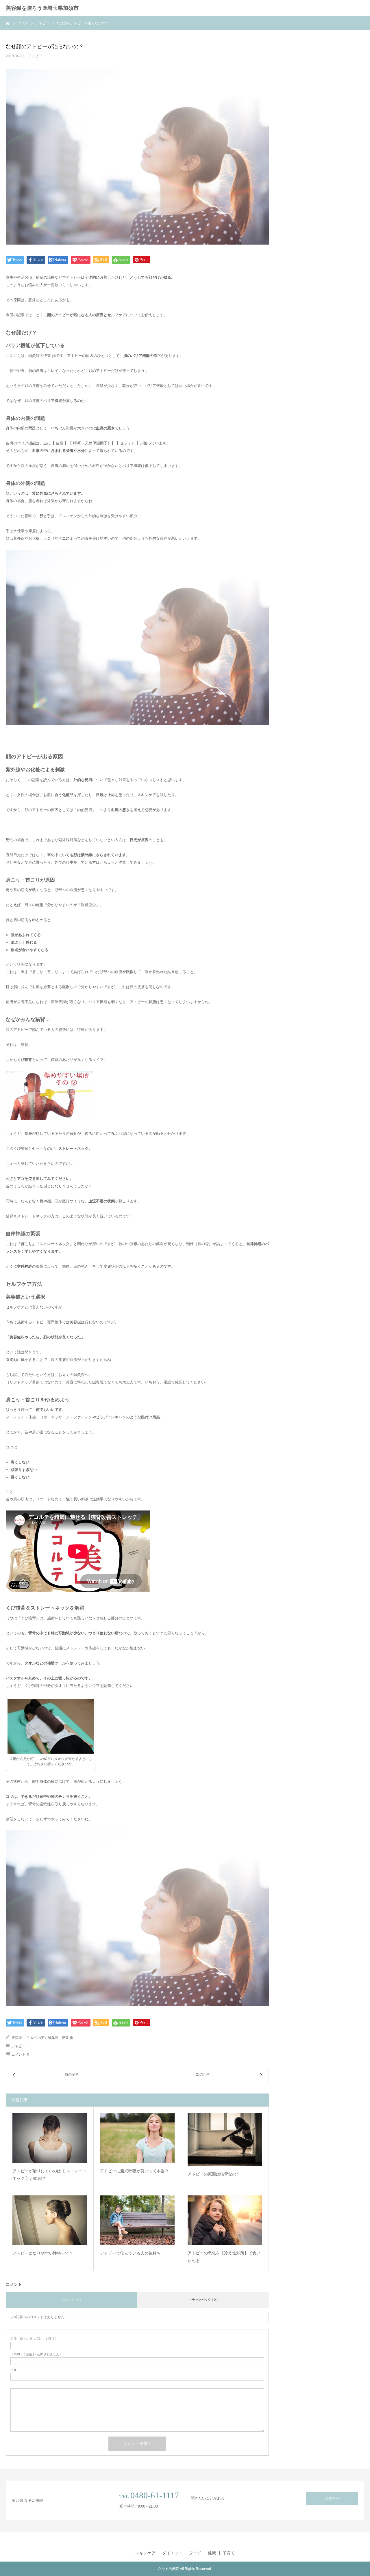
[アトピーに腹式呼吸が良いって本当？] (137, 2138)
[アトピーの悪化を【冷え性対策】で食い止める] (225, 2220)
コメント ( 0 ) (72, 2300)
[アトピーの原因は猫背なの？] (225, 2140)
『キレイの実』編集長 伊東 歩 (48, 2038)
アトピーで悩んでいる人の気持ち (130, 2253)
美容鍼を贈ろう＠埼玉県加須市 (42, 8)
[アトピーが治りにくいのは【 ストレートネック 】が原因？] (50, 2138)
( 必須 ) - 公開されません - (36, 2354)
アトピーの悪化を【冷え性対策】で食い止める (224, 2257)
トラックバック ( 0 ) (203, 2300)
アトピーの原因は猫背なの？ (214, 2174)
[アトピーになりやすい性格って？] (50, 2220)
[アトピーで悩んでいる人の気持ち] (137, 2220)
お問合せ (332, 2498)
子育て (229, 2553)
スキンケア (145, 2553)
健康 (212, 2553)
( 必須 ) (33, 2339)
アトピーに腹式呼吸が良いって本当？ (134, 2171)
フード (195, 2553)
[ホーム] (8, 23)
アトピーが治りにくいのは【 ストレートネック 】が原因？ (49, 2175)
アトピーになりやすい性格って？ (43, 2253)
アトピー (35, 56)
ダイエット (172, 2553)
